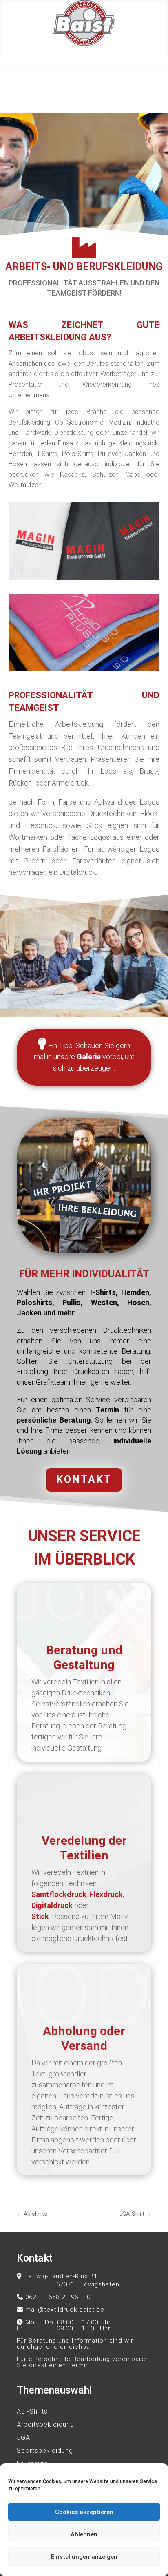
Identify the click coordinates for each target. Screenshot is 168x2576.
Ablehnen (84, 2534)
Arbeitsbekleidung (45, 2424)
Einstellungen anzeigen (84, 2557)
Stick (40, 1916)
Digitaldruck (52, 1905)
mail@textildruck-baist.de (65, 2310)
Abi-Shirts (32, 2411)
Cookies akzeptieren (84, 2512)
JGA (23, 2438)
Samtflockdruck (59, 1894)
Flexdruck (106, 1894)
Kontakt (84, 1479)
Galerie (89, 1057)
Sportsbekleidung (45, 2451)
